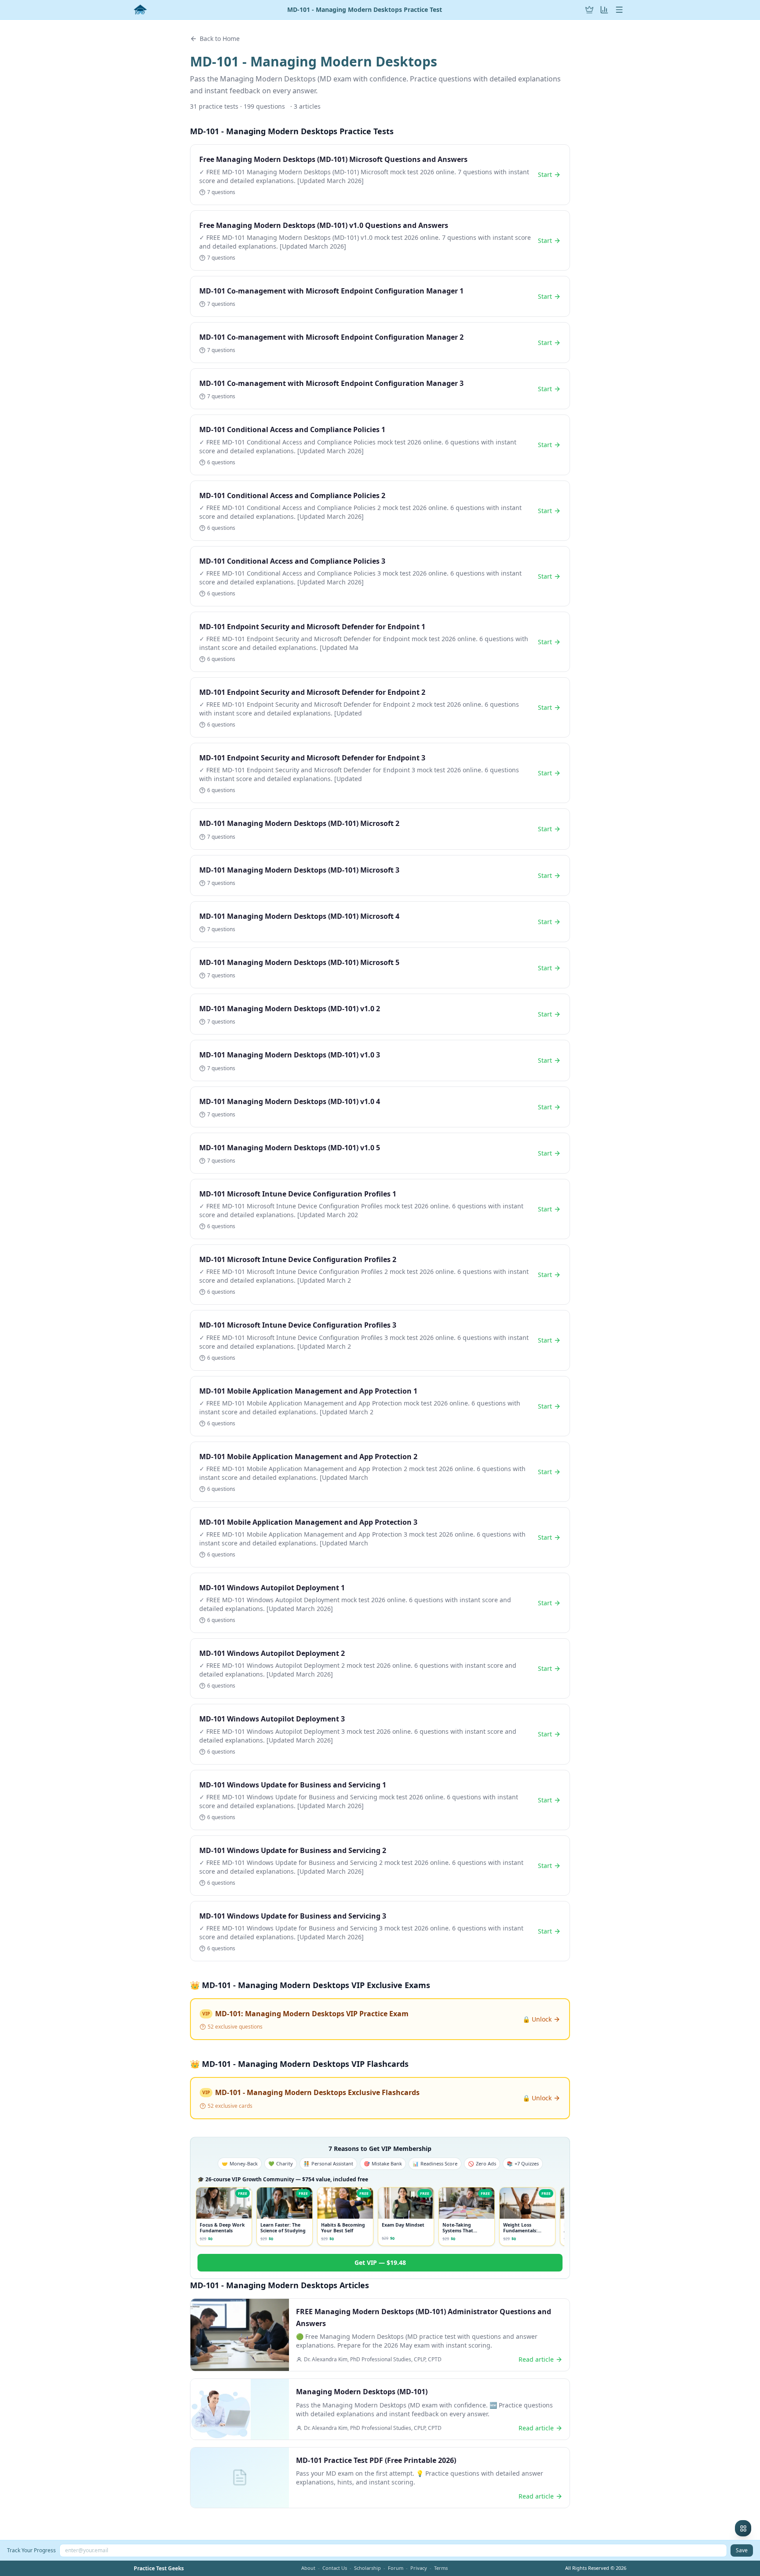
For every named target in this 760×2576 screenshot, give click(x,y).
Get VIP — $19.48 (380, 2262)
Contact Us (335, 2568)
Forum (396, 2568)
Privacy (419, 2568)
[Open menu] (619, 10)
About (308, 2568)
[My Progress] (604, 10)
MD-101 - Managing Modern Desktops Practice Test (365, 10)
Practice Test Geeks (159, 2569)
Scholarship (367, 2568)
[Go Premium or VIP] (589, 10)
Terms (441, 2568)
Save (742, 2550)
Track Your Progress (31, 2550)
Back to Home (220, 39)
